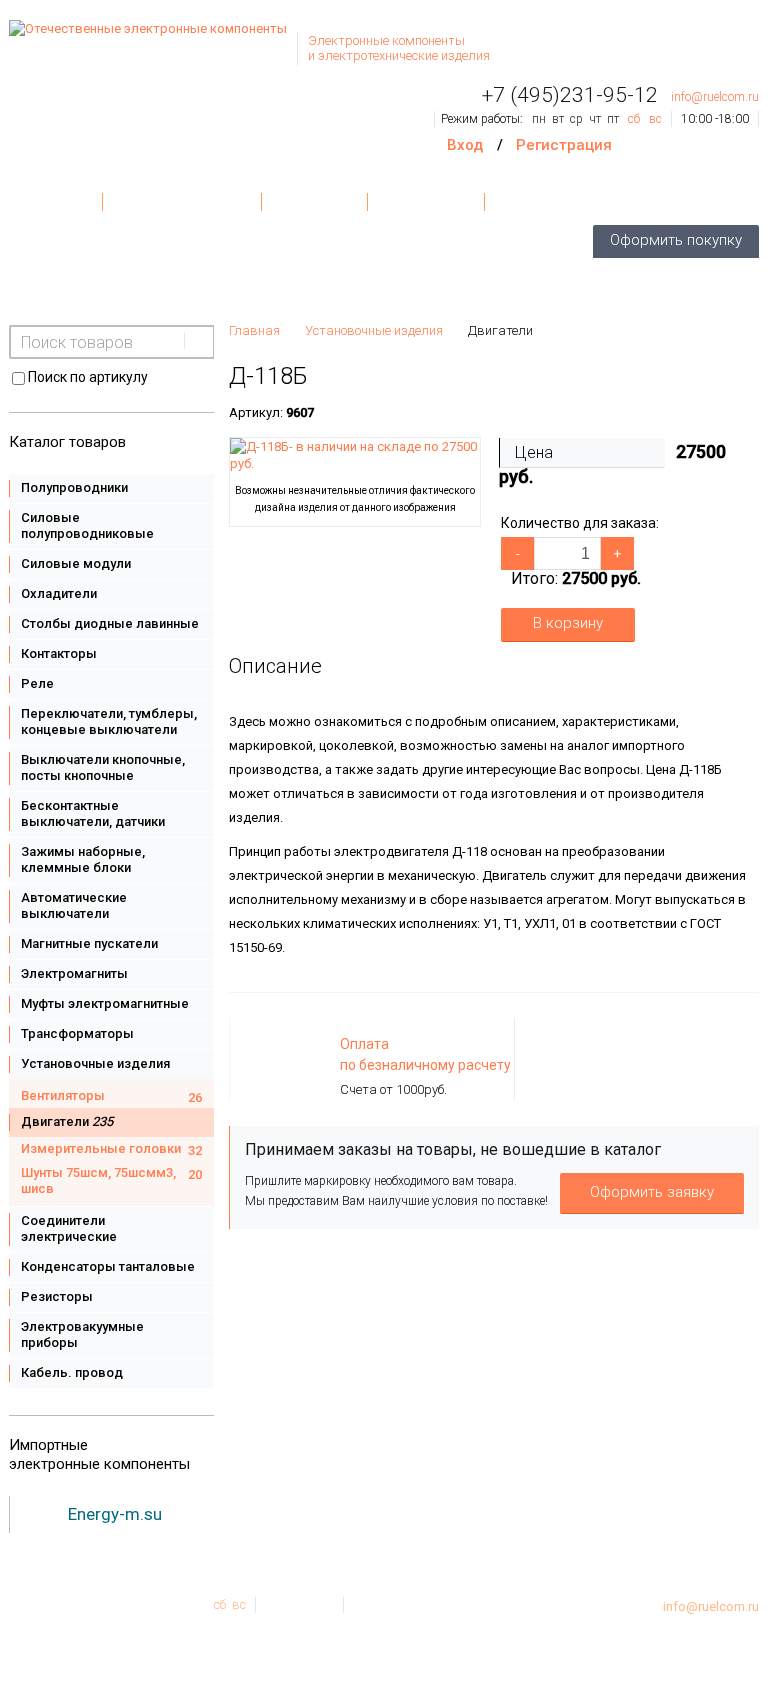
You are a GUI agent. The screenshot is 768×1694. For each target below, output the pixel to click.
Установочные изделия (374, 330)
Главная (55, 201)
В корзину (568, 623)
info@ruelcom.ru (715, 97)
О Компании (426, 201)
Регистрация (564, 145)
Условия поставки (182, 201)
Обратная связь (556, 201)
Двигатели (500, 330)
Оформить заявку (652, 1192)
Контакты (314, 201)
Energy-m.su (115, 1514)
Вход (465, 145)
